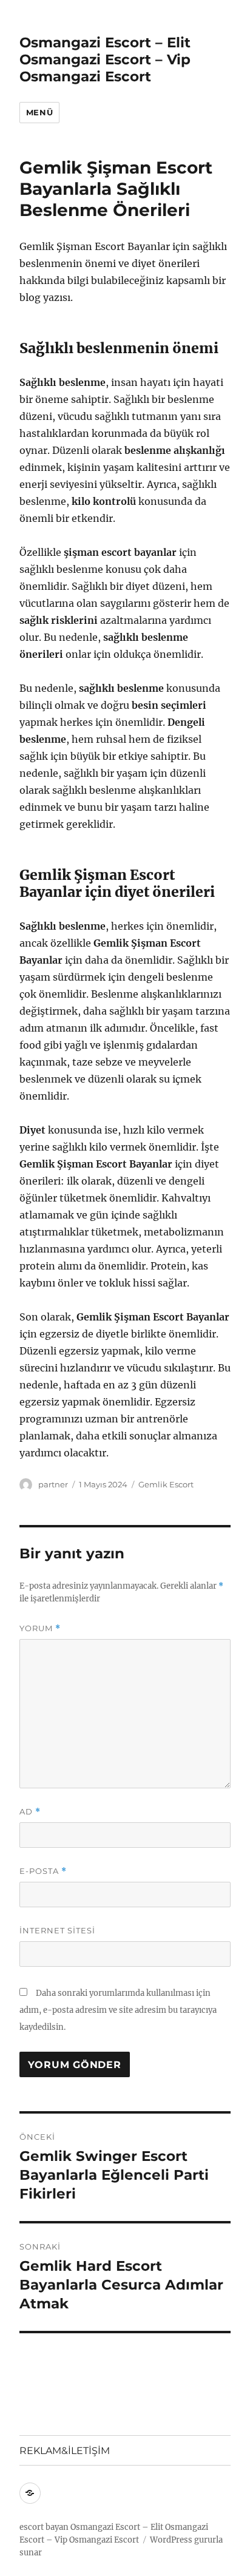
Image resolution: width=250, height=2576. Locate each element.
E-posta (43, 1871)
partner (53, 1484)
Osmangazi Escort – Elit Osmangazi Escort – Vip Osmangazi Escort (105, 59)
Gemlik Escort (166, 1484)
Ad (30, 1812)
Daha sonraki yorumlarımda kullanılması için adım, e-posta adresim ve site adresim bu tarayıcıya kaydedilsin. (118, 2010)
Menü (39, 112)
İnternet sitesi (57, 1930)
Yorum (40, 1628)
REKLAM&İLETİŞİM (65, 2451)
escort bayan (44, 2527)
